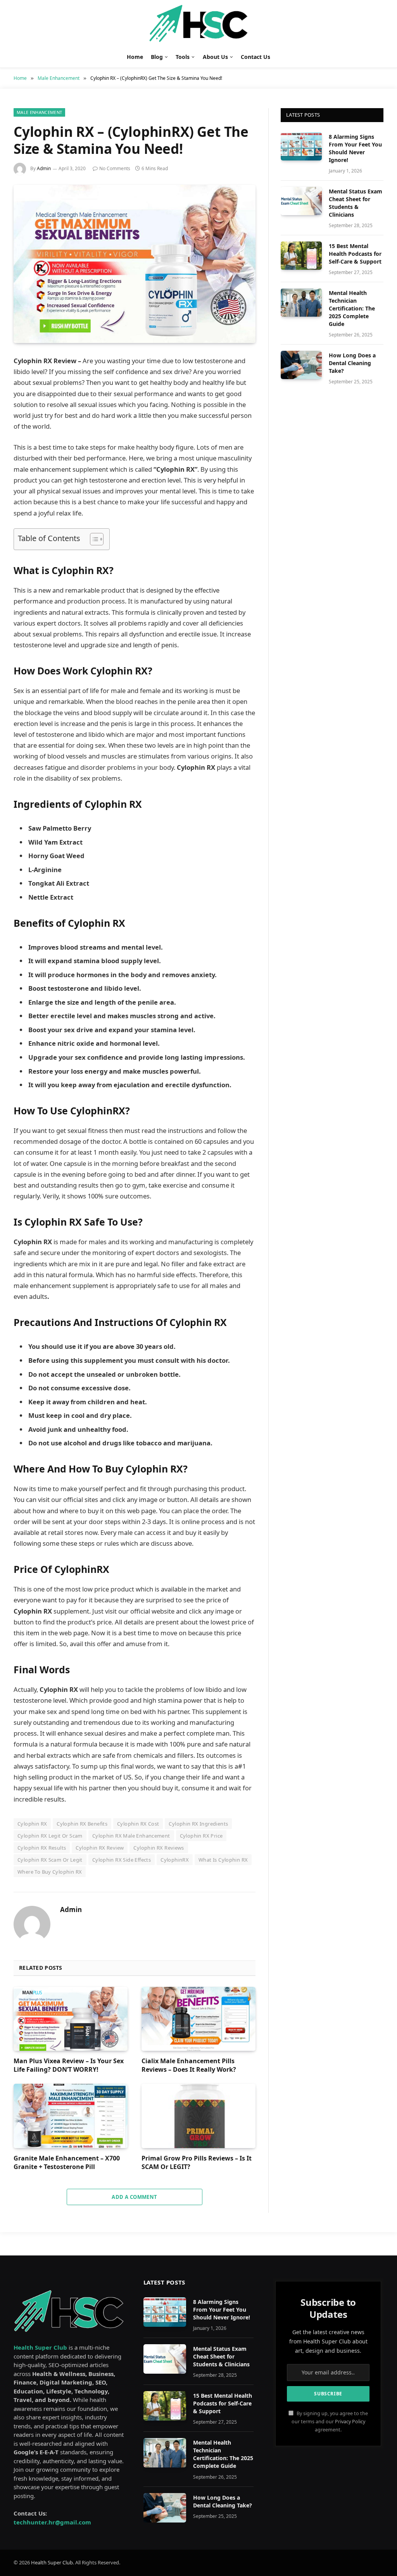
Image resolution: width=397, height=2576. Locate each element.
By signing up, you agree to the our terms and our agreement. (330, 2422)
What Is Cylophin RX (223, 1860)
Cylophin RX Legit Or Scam (50, 1836)
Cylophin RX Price (201, 1836)
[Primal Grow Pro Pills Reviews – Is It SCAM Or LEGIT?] (198, 2116)
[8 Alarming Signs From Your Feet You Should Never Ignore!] (301, 146)
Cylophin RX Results (42, 1848)
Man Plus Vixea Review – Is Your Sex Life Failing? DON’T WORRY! (69, 2065)
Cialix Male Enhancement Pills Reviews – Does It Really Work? (189, 2065)
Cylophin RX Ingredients (198, 1824)
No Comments (115, 168)
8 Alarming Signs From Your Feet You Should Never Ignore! (355, 148)
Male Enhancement (39, 112)
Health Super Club (52, 2562)
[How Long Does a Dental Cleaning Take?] (301, 365)
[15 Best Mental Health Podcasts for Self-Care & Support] (301, 256)
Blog (157, 57)
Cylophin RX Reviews (159, 1848)
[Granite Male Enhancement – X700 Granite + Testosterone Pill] (71, 2116)
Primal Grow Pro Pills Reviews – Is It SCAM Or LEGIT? (197, 2163)
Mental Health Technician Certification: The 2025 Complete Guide (352, 308)
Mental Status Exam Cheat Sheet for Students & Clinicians (356, 203)
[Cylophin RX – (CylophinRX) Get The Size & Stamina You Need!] (135, 264)
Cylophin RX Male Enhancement (131, 1836)
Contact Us (255, 57)
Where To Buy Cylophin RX (50, 1872)
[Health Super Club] (199, 23)
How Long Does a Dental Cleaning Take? (352, 363)
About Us (215, 57)
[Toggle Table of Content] (93, 539)
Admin (44, 168)
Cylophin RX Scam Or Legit (50, 1860)
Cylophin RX (32, 1824)
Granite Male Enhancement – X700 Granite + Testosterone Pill (67, 2163)
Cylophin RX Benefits (82, 1824)
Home (135, 57)
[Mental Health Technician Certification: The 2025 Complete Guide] (301, 303)
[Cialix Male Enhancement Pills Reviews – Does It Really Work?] (198, 2019)
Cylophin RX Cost (138, 1824)
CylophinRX (175, 1860)
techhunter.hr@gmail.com (52, 2522)
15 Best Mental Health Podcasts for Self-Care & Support (355, 254)
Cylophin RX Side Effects (122, 1860)
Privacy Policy (350, 2422)
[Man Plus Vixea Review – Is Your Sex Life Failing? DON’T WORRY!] (71, 2019)
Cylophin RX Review (100, 1848)
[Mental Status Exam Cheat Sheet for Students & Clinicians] (301, 201)
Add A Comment (134, 2197)
